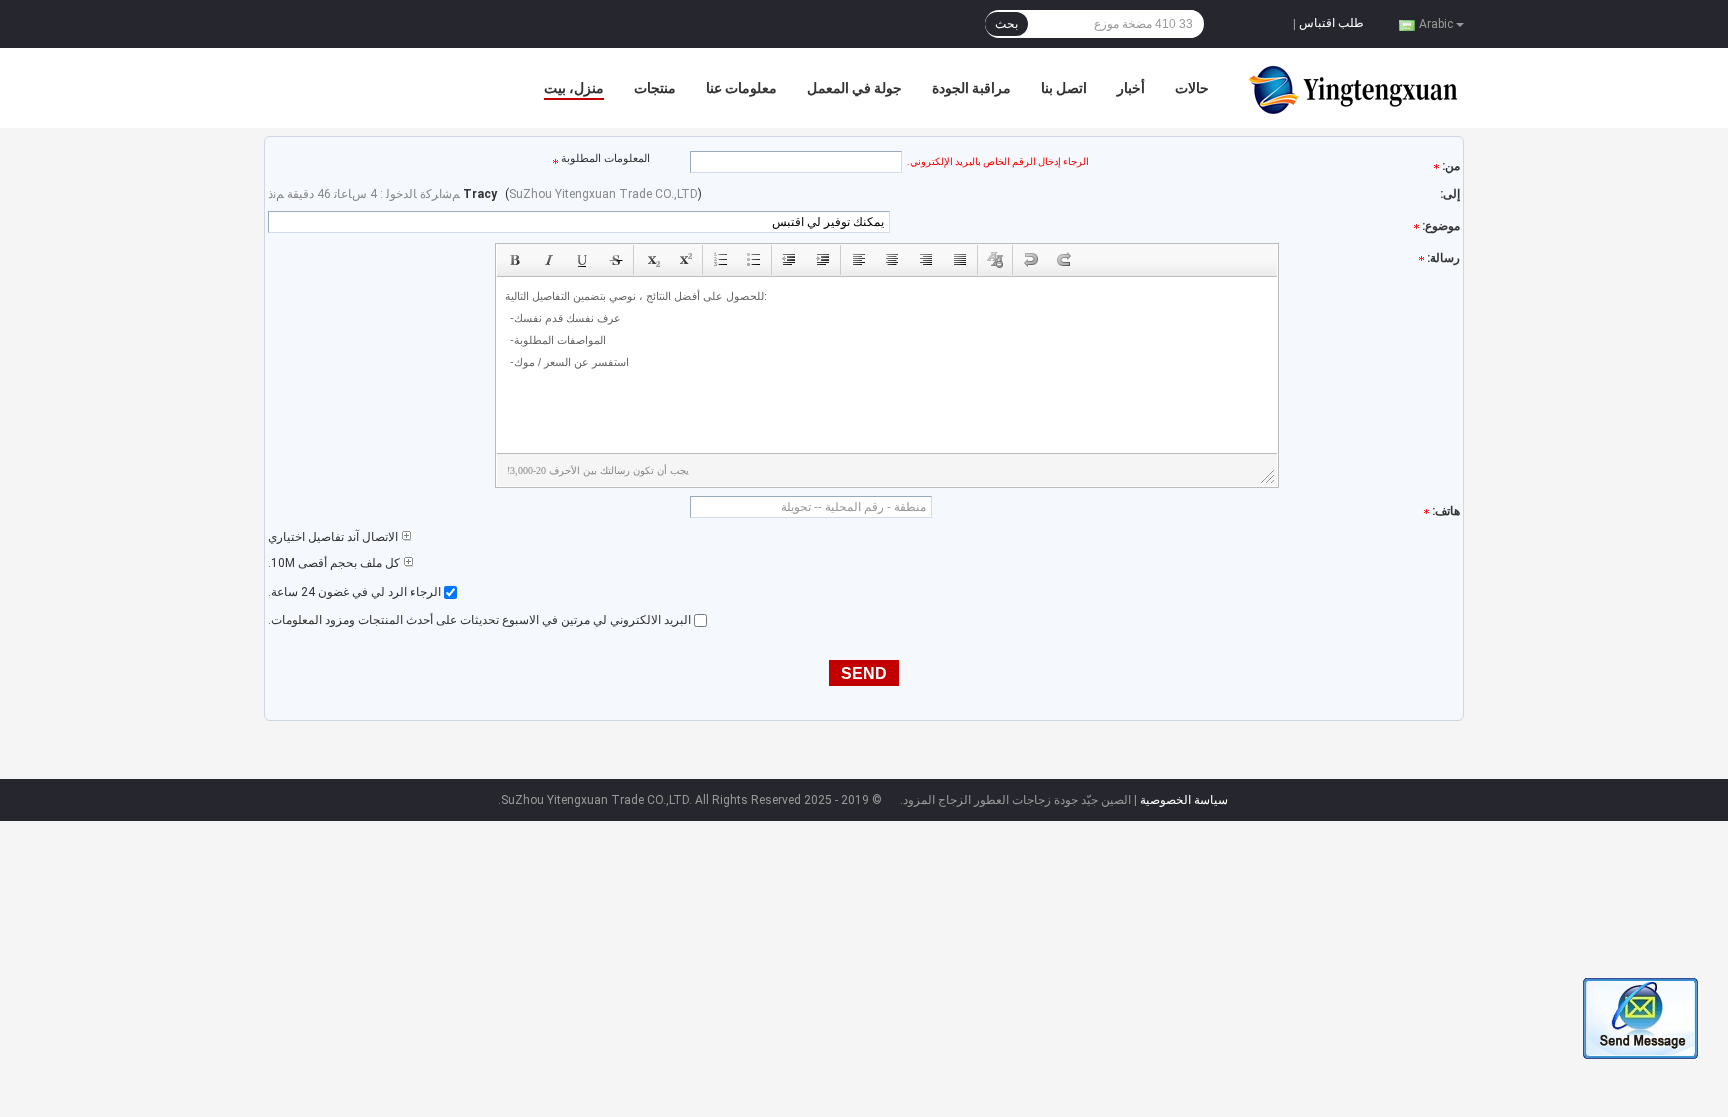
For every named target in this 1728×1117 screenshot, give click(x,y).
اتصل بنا (1064, 88)
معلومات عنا (741, 88)
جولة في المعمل (854, 88)
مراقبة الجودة (971, 88)
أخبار (1131, 88)
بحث (1006, 24)
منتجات (655, 88)
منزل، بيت (574, 88)
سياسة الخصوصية (1184, 800)
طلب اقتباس (1331, 23)
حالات (1192, 88)
